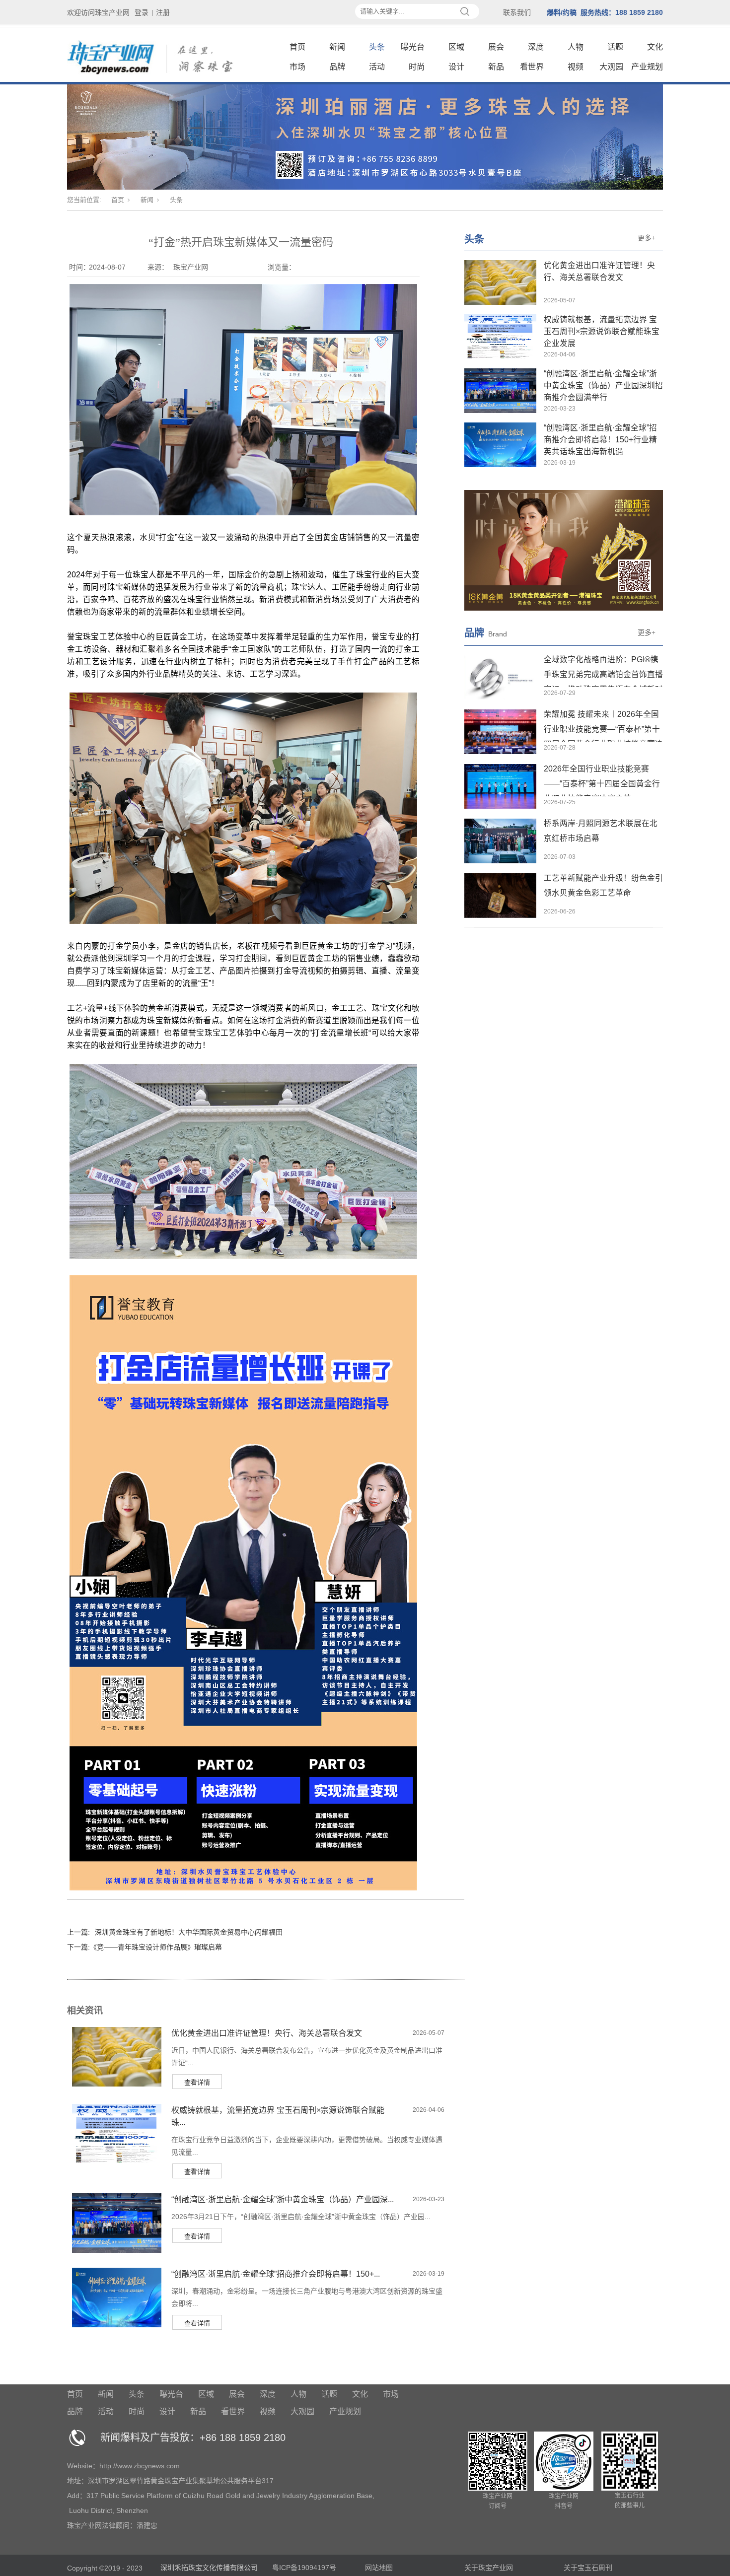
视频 (576, 67)
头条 (377, 47)
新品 (496, 67)
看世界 (532, 67)
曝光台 (413, 47)
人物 (576, 47)
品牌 (337, 67)
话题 (615, 47)
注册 (163, 12)
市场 (297, 67)
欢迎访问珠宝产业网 (98, 12)
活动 (377, 67)
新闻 (337, 47)
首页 (297, 47)
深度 (536, 47)
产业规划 (647, 67)
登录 (142, 12)
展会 (496, 47)
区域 (456, 47)
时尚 (417, 67)
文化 (655, 47)
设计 (456, 67)
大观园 (611, 67)
